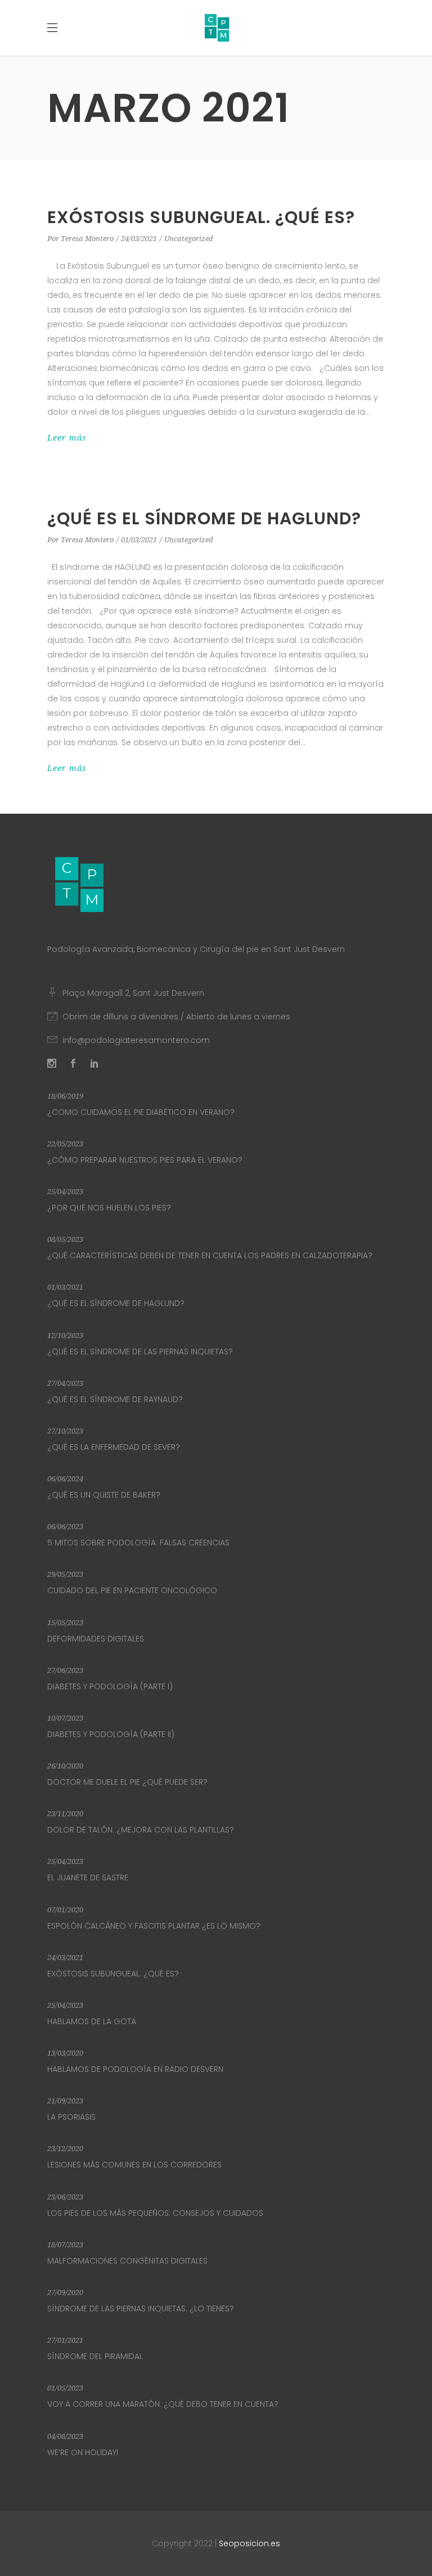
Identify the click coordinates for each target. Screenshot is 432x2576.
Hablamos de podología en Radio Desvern (135, 2069)
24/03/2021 (139, 239)
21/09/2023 (65, 2101)
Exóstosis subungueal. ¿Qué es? (201, 217)
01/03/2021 (139, 540)
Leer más (67, 438)
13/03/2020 (65, 2053)
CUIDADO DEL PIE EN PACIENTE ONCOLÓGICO (132, 1590)
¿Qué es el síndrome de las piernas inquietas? (140, 1352)
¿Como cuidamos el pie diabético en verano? (141, 1112)
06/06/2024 (65, 1479)
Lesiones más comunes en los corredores (134, 2165)
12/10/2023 (65, 1335)
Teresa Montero (87, 239)
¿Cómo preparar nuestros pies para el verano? (145, 1160)
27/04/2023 (65, 1383)
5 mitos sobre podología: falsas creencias (138, 1543)
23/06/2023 (65, 2197)
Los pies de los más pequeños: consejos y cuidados (155, 2213)
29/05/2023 (65, 1574)
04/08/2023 (65, 2436)
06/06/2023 (65, 1527)
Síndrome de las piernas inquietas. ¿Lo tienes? (141, 2309)
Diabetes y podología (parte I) (110, 1686)
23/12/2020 (65, 2149)
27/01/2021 (65, 2340)
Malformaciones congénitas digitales (127, 2261)
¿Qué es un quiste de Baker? (104, 1495)
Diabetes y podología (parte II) (111, 1734)
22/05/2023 (65, 1144)
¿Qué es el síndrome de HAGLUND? (204, 518)
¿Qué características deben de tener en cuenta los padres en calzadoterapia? (210, 1255)
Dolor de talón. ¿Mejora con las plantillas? (141, 1830)
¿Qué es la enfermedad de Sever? (114, 1447)
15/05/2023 (65, 1623)
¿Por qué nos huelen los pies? (109, 1208)
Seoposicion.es (249, 2543)
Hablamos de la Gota (92, 2021)
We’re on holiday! (83, 2452)
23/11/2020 (65, 1814)
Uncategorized (189, 239)
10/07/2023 (65, 1718)
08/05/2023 (65, 1239)
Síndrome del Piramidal (95, 2356)
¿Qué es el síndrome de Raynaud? (115, 1399)
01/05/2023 (65, 2388)
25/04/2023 (65, 1192)
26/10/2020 (65, 1766)
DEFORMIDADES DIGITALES (96, 1639)
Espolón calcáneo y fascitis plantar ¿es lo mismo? (154, 1926)
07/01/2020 (65, 1910)
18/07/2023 (65, 2245)
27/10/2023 (65, 1431)
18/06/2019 (65, 1096)
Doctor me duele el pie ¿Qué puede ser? (127, 1782)
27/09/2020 (65, 2292)
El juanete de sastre (88, 1877)
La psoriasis (71, 2117)
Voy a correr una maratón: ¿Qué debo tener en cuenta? (163, 2404)
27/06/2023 (65, 1670)
